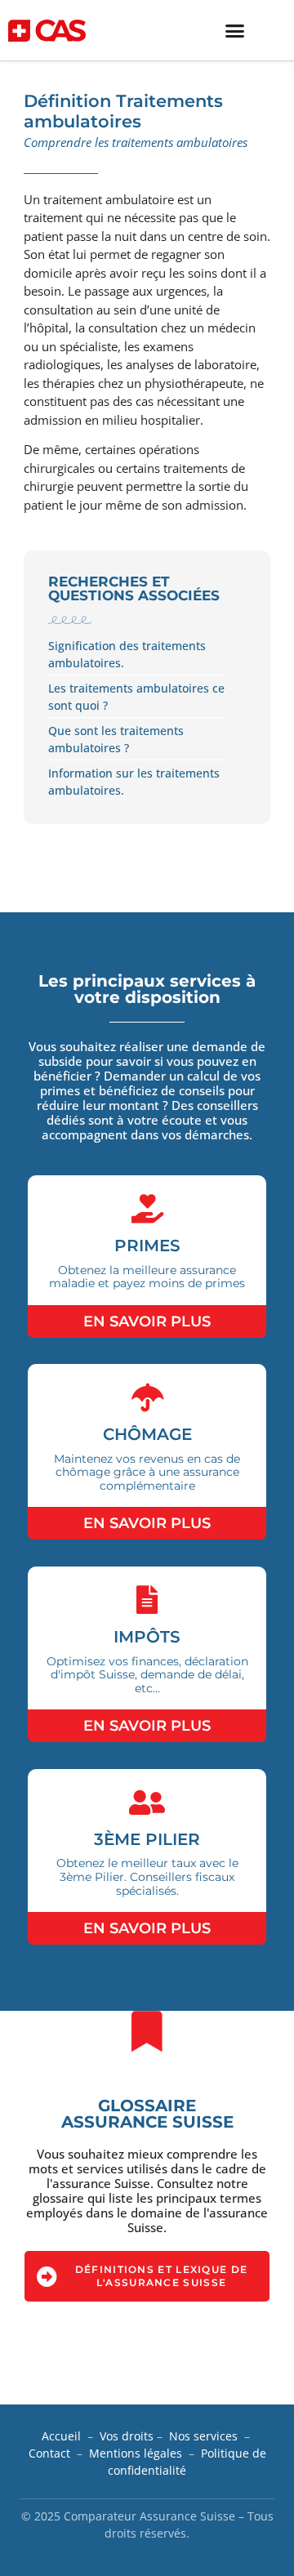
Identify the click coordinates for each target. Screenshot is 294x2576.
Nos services (203, 2436)
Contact (49, 2453)
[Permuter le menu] (235, 31)
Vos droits (127, 2436)
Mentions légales (136, 2453)
